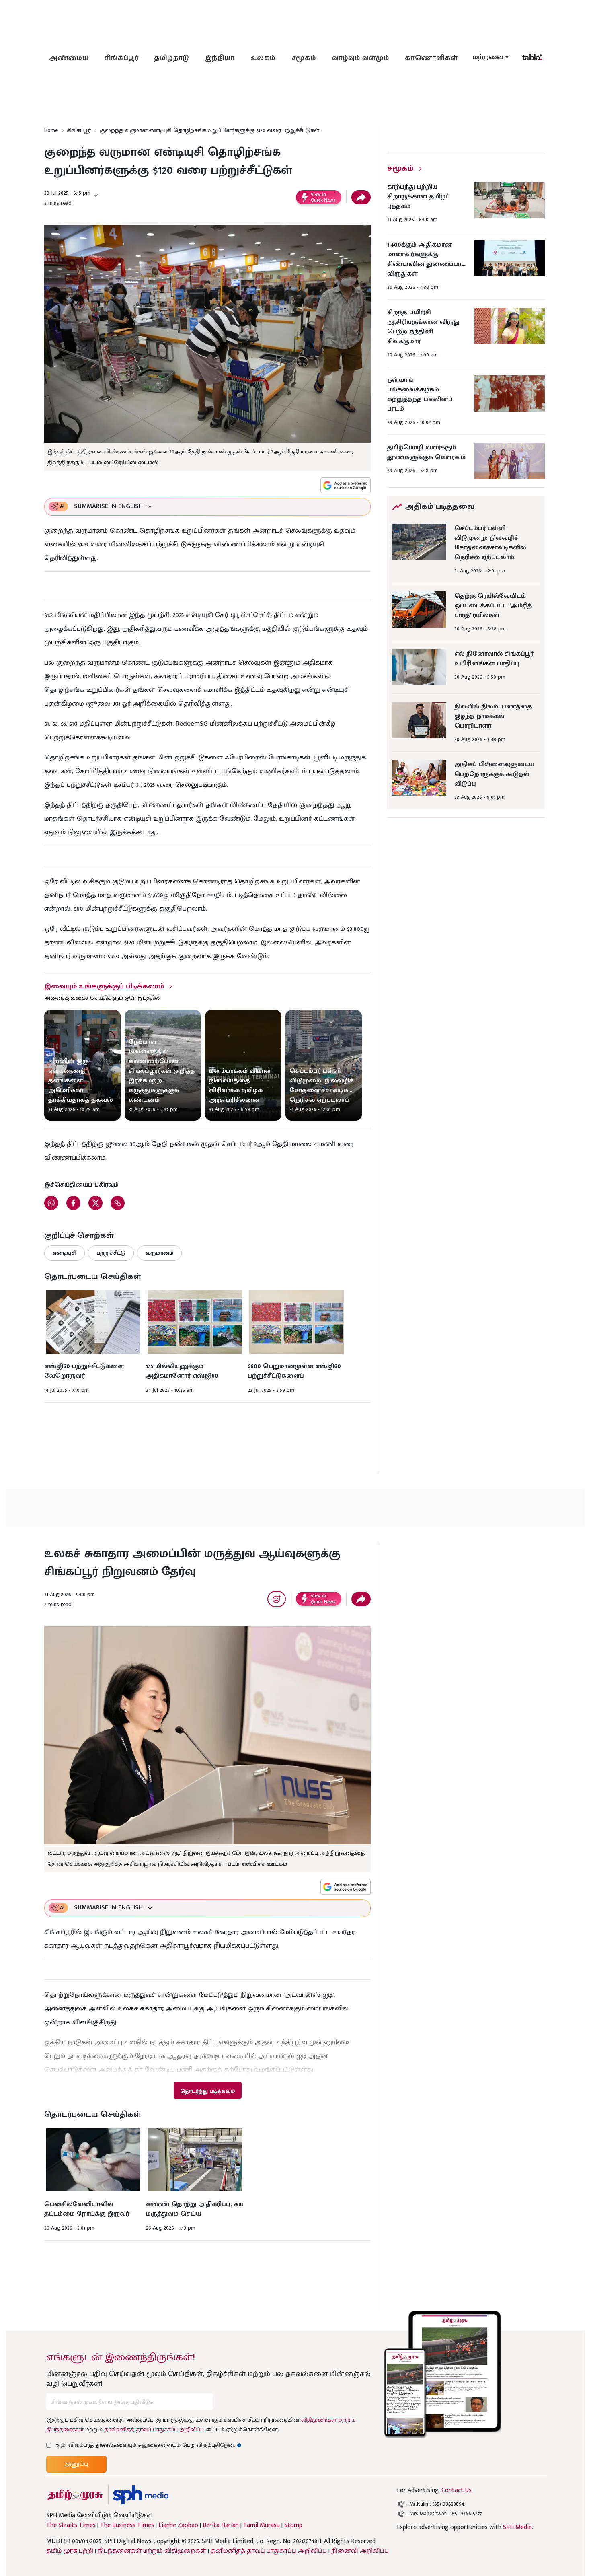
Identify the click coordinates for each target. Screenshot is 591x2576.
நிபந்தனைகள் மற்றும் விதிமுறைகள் (152, 2551)
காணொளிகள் (431, 58)
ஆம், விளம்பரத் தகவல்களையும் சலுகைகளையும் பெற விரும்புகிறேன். (148, 2445)
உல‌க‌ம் (263, 58)
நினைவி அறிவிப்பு (360, 2551)
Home (51, 130)
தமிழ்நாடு (172, 58)
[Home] (141, 2495)
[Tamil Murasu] (75, 2495)
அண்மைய (69, 58)
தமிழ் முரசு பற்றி (70, 2551)
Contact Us (457, 2490)
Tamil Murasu (262, 2525)
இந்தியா (220, 58)
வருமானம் (159, 1253)
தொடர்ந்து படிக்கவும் (207, 2091)
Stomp (293, 2525)
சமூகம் (304, 58)
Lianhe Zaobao (178, 2525)
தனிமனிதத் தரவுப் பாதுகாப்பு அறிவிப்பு (154, 2429)
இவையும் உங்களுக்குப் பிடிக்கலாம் (104, 986)
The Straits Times (71, 2525)
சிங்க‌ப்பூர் (121, 58)
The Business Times (127, 2525)
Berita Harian (221, 2525)
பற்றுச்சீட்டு (111, 1253)
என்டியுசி (65, 1253)
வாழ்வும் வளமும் (361, 58)
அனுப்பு (76, 2464)
